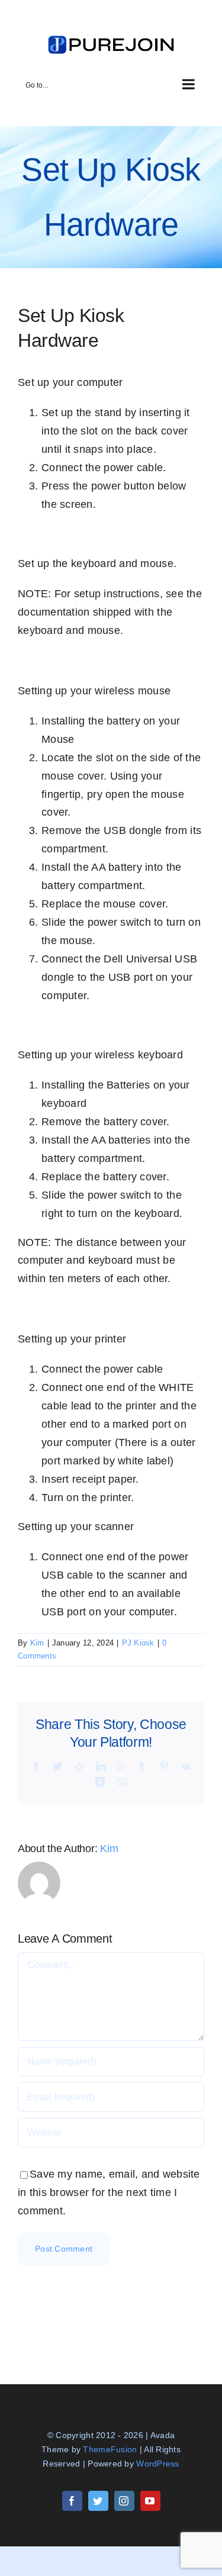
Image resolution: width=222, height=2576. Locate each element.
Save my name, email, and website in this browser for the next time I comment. (109, 2192)
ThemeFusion (110, 2449)
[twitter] (98, 2501)
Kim (37, 1643)
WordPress (157, 2464)
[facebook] (72, 2501)
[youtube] (150, 2501)
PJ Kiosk (138, 1643)
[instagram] (124, 2501)
